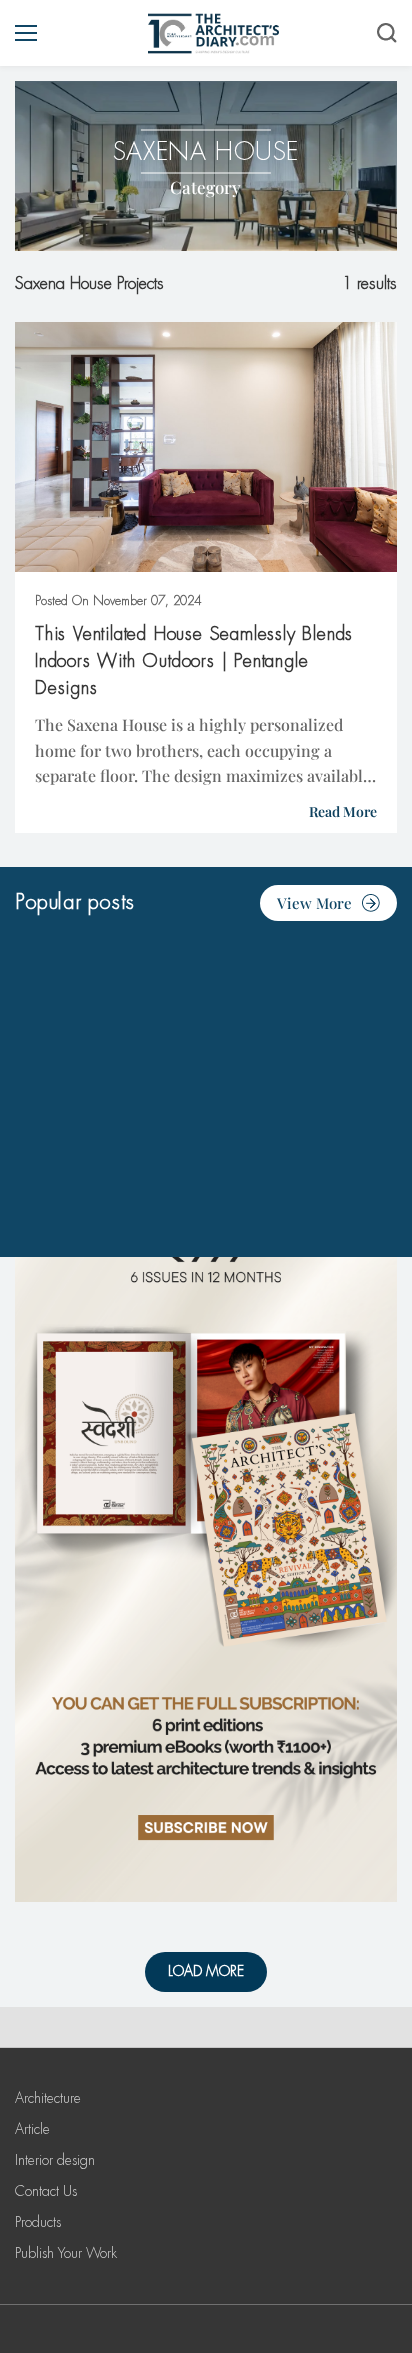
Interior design (55, 2160)
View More (314, 903)
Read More (343, 811)
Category (205, 187)
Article (32, 2129)
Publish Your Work (66, 2253)
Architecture (48, 2098)
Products (38, 2222)
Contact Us (46, 2191)
